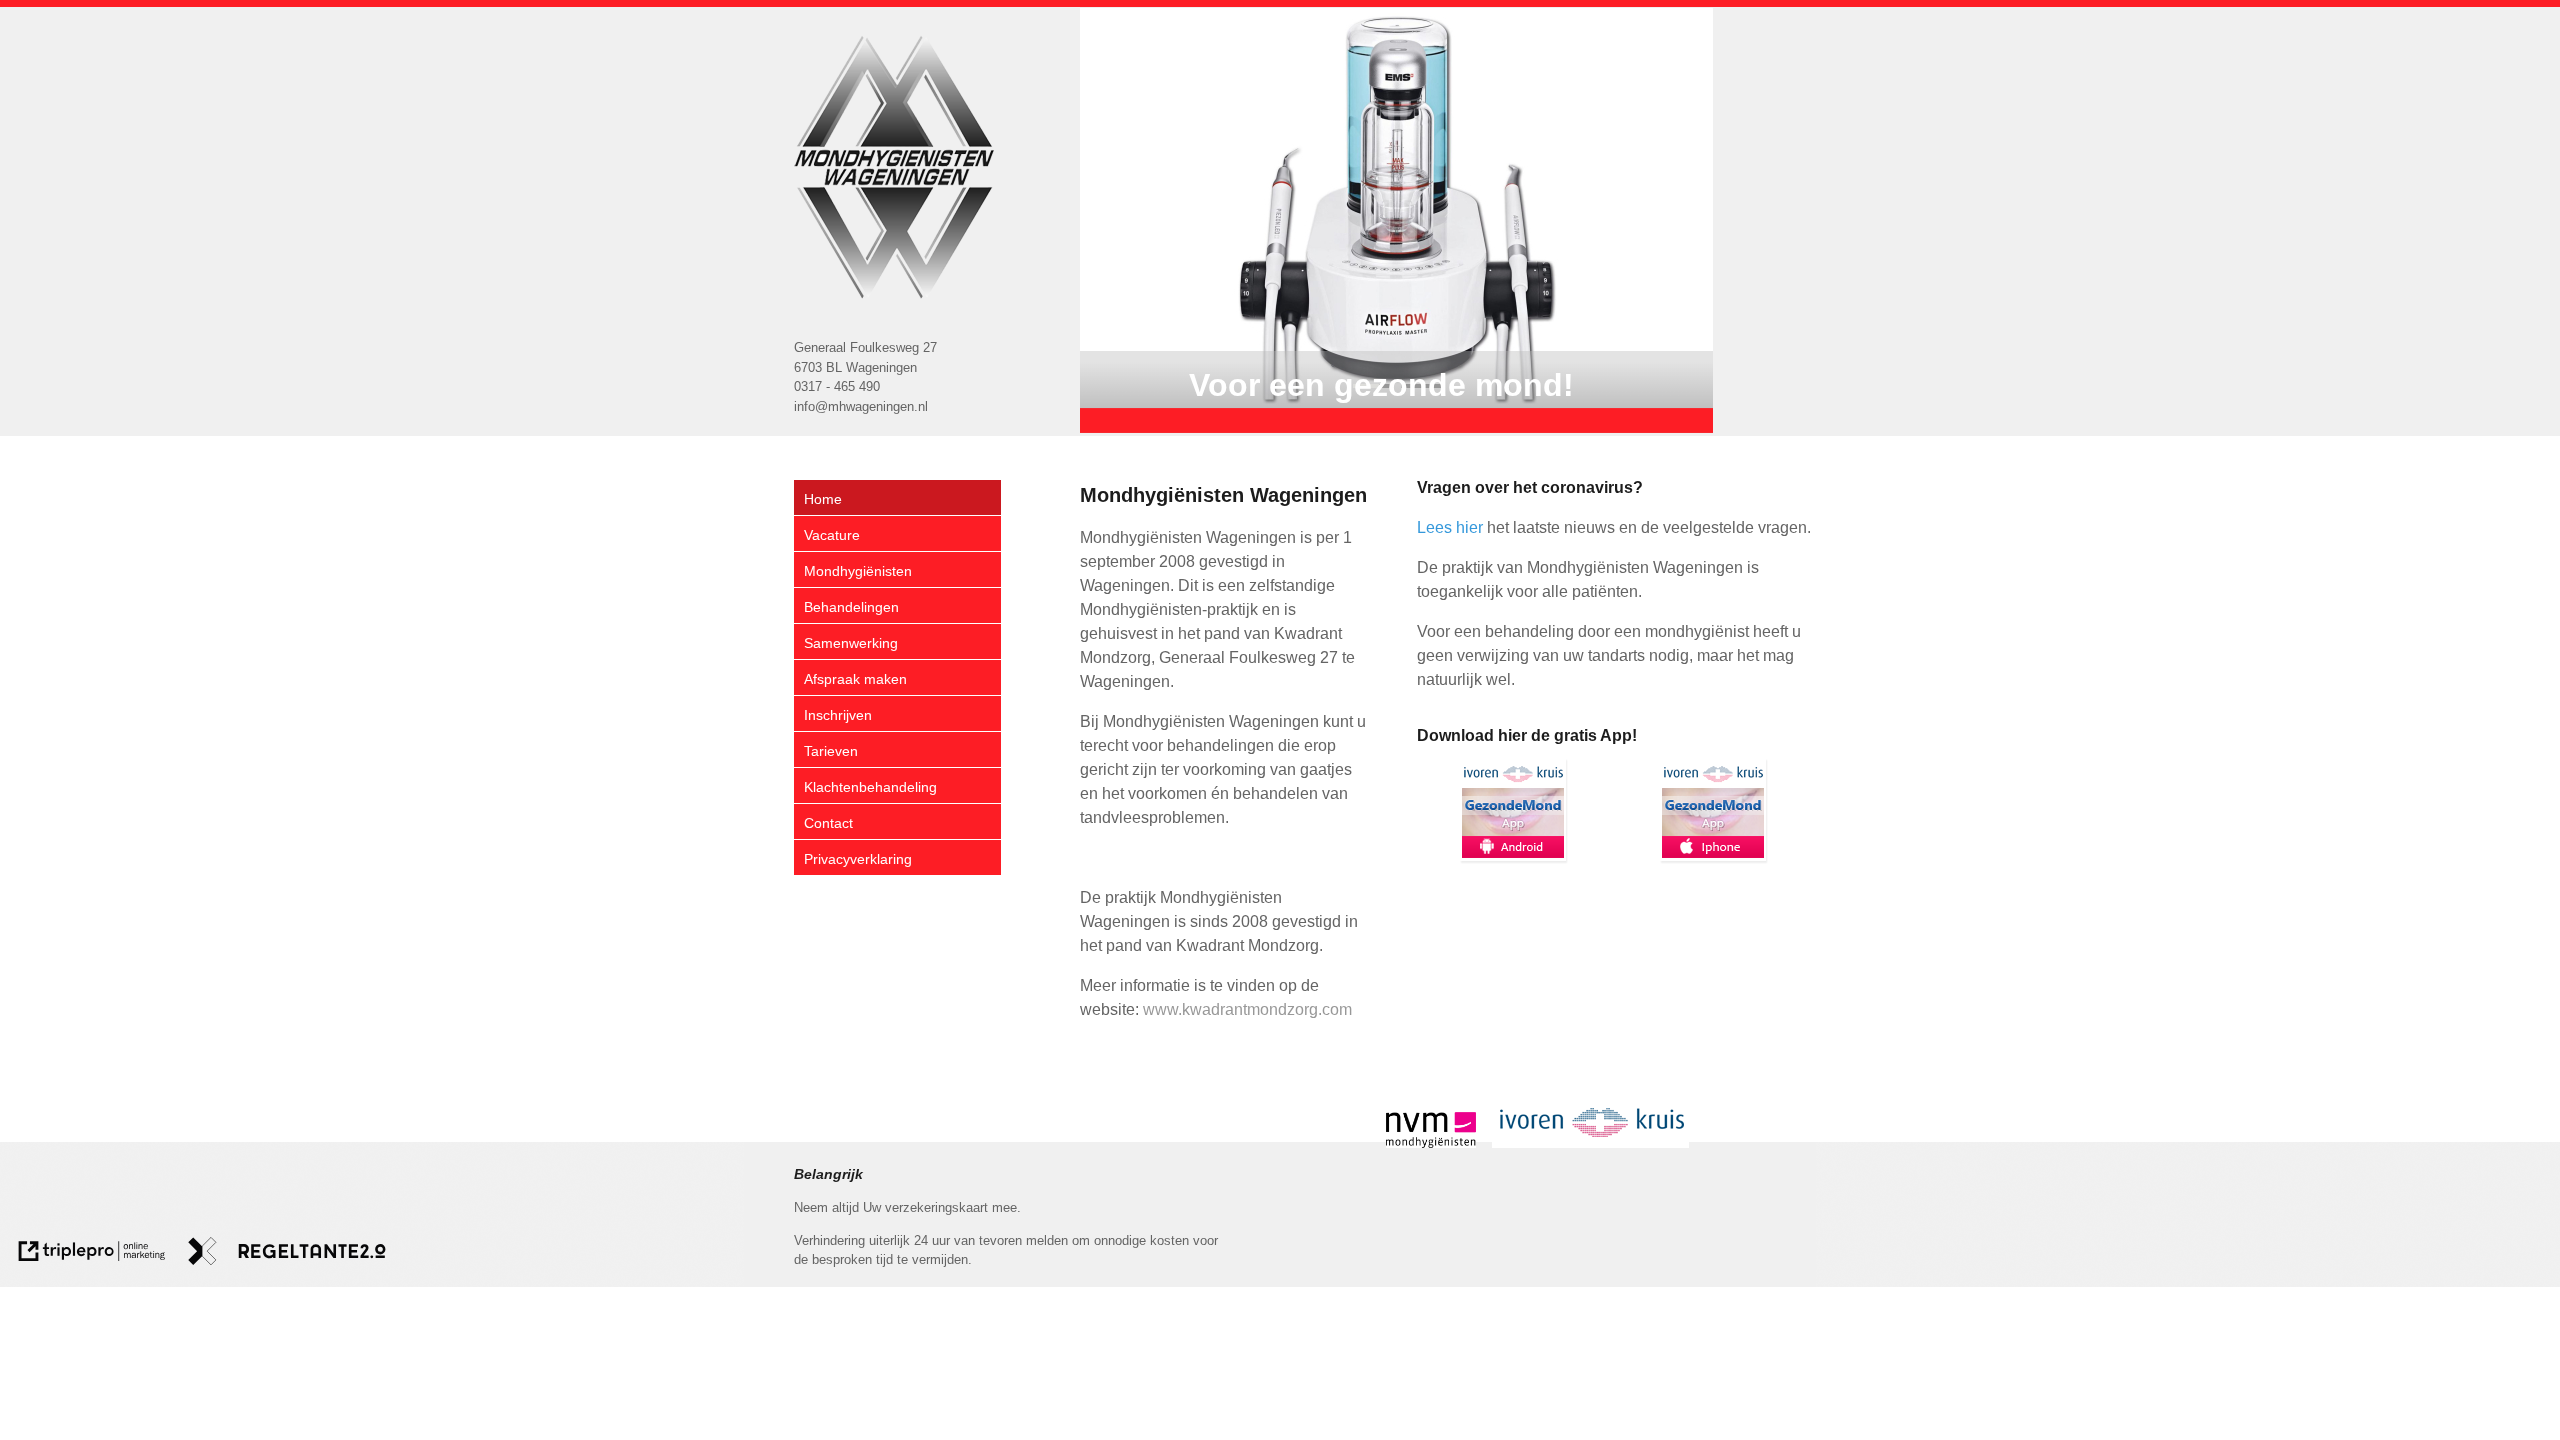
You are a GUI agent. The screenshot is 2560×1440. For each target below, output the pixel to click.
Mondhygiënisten (858, 571)
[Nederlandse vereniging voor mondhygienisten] (1431, 1142)
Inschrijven (838, 715)
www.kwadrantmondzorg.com (1247, 1009)
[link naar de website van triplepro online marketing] (92, 1254)
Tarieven (831, 751)
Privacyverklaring (858, 859)
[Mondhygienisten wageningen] (894, 167)
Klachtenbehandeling (870, 787)
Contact (828, 823)
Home (823, 499)
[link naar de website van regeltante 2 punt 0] (287, 1254)
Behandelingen (851, 607)
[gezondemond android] (1513, 809)
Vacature (832, 535)
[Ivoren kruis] (1590, 1142)
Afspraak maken (855, 679)
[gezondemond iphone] (1713, 809)
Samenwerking (851, 643)
